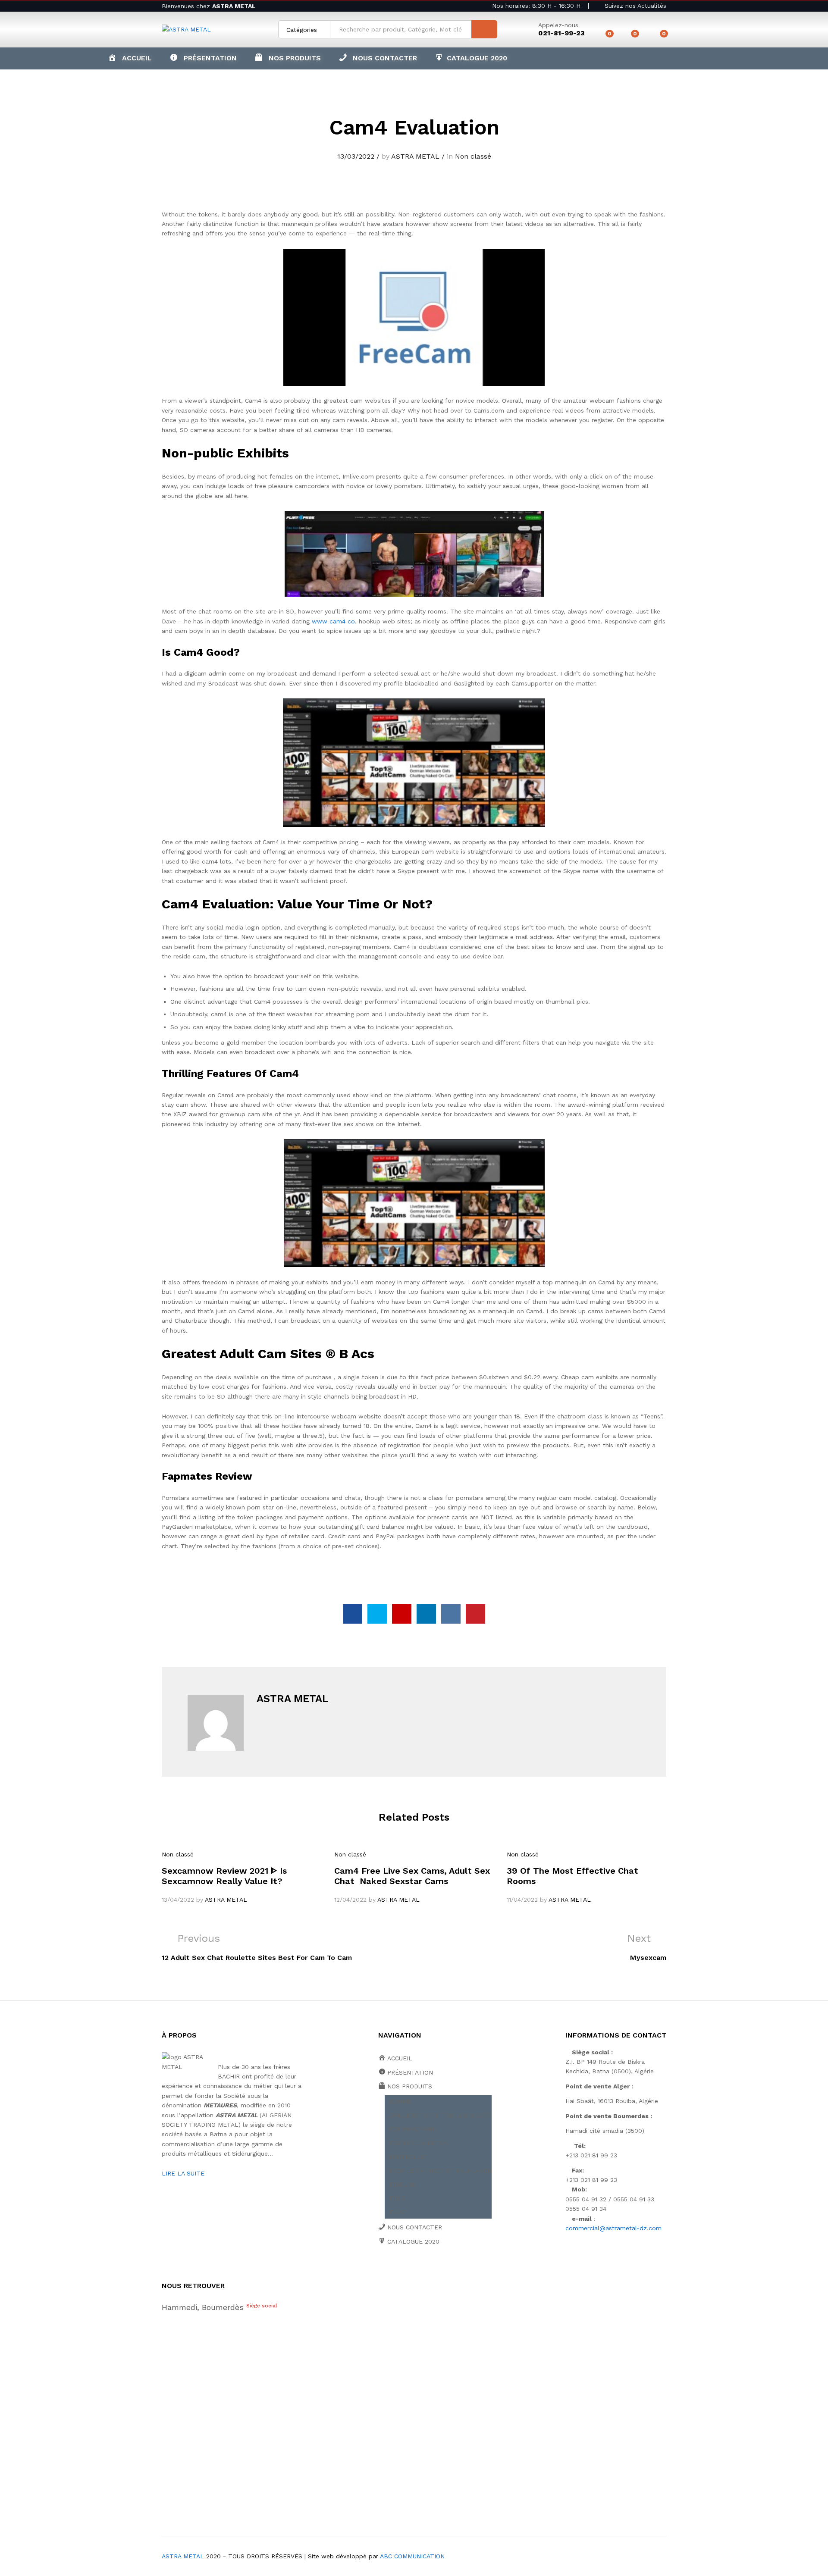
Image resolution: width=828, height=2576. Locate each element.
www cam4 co (333, 621)
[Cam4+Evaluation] (377, 1614)
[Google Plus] (407, 2271)
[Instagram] (461, 2271)
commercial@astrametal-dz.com (613, 2228)
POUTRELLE (407, 2157)
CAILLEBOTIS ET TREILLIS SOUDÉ (440, 2115)
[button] (288, 58)
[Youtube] (421, 2271)
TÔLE (397, 2198)
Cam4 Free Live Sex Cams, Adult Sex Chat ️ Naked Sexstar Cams (412, 1876)
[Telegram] (475, 2271)
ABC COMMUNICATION (412, 2556)
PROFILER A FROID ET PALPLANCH (440, 2171)
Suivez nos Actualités (634, 6)
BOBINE (400, 2101)
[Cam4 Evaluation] (353, 1614)
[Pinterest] (447, 2271)
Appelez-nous (558, 25)
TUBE (397, 2212)
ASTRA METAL (415, 156)
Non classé (473, 156)
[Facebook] (381, 2271)
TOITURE (402, 2185)
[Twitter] (394, 2271)
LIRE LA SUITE (183, 2173)
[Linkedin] (434, 2271)
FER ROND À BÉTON (419, 2143)
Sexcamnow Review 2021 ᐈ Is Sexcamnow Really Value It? (224, 1876)
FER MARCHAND (413, 2129)
